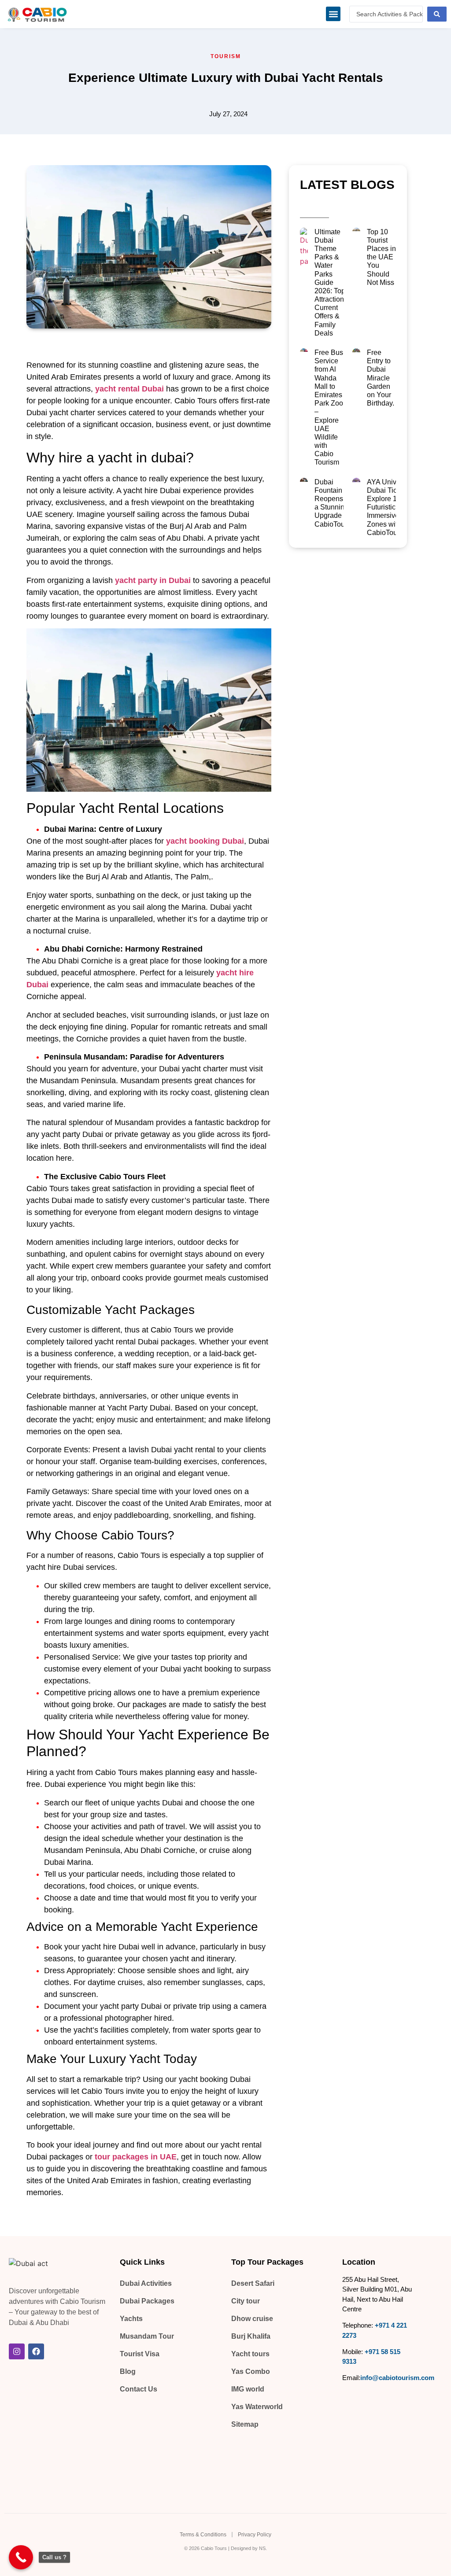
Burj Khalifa (251, 2336)
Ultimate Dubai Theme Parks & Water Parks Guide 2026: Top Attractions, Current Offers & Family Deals (332, 282)
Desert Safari (253, 2283)
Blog (128, 2371)
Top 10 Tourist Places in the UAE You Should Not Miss (381, 257)
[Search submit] (437, 14)
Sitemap (245, 2424)
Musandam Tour (147, 2336)
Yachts (131, 2319)
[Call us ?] (21, 2557)
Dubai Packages (147, 2301)
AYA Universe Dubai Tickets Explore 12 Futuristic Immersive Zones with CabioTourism (389, 507)
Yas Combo (251, 2371)
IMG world (248, 2389)
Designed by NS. (249, 2548)
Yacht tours (250, 2354)
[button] (333, 14)
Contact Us (139, 2389)
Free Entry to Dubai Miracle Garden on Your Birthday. (381, 378)
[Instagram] (17, 2351)
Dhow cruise (252, 2319)
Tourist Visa (140, 2354)
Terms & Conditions (203, 2535)
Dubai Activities (146, 2283)
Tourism (226, 56)
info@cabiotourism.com (397, 2378)
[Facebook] (36, 2351)
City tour (246, 2301)
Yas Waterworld (257, 2407)
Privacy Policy (255, 2535)
